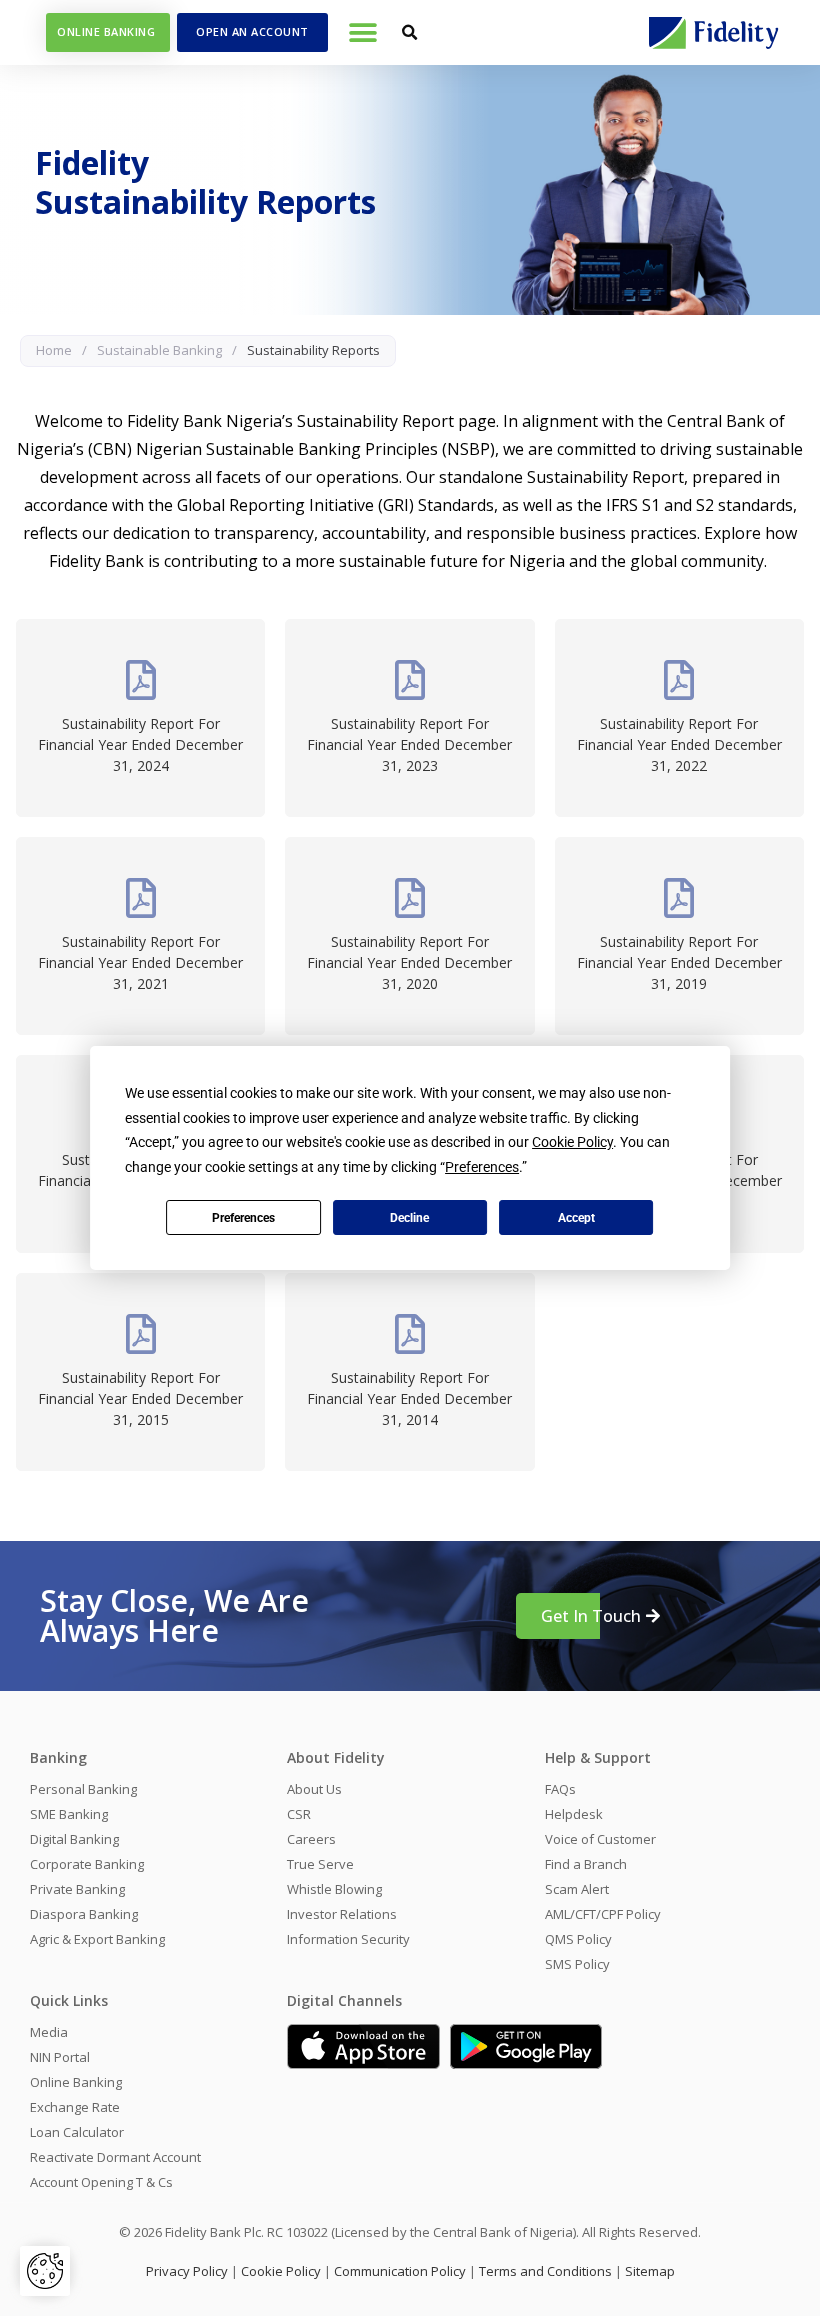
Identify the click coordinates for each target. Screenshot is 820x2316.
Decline (409, 1218)
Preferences (243, 1218)
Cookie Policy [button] (572, 1142)
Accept (576, 1218)
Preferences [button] (482, 1167)
